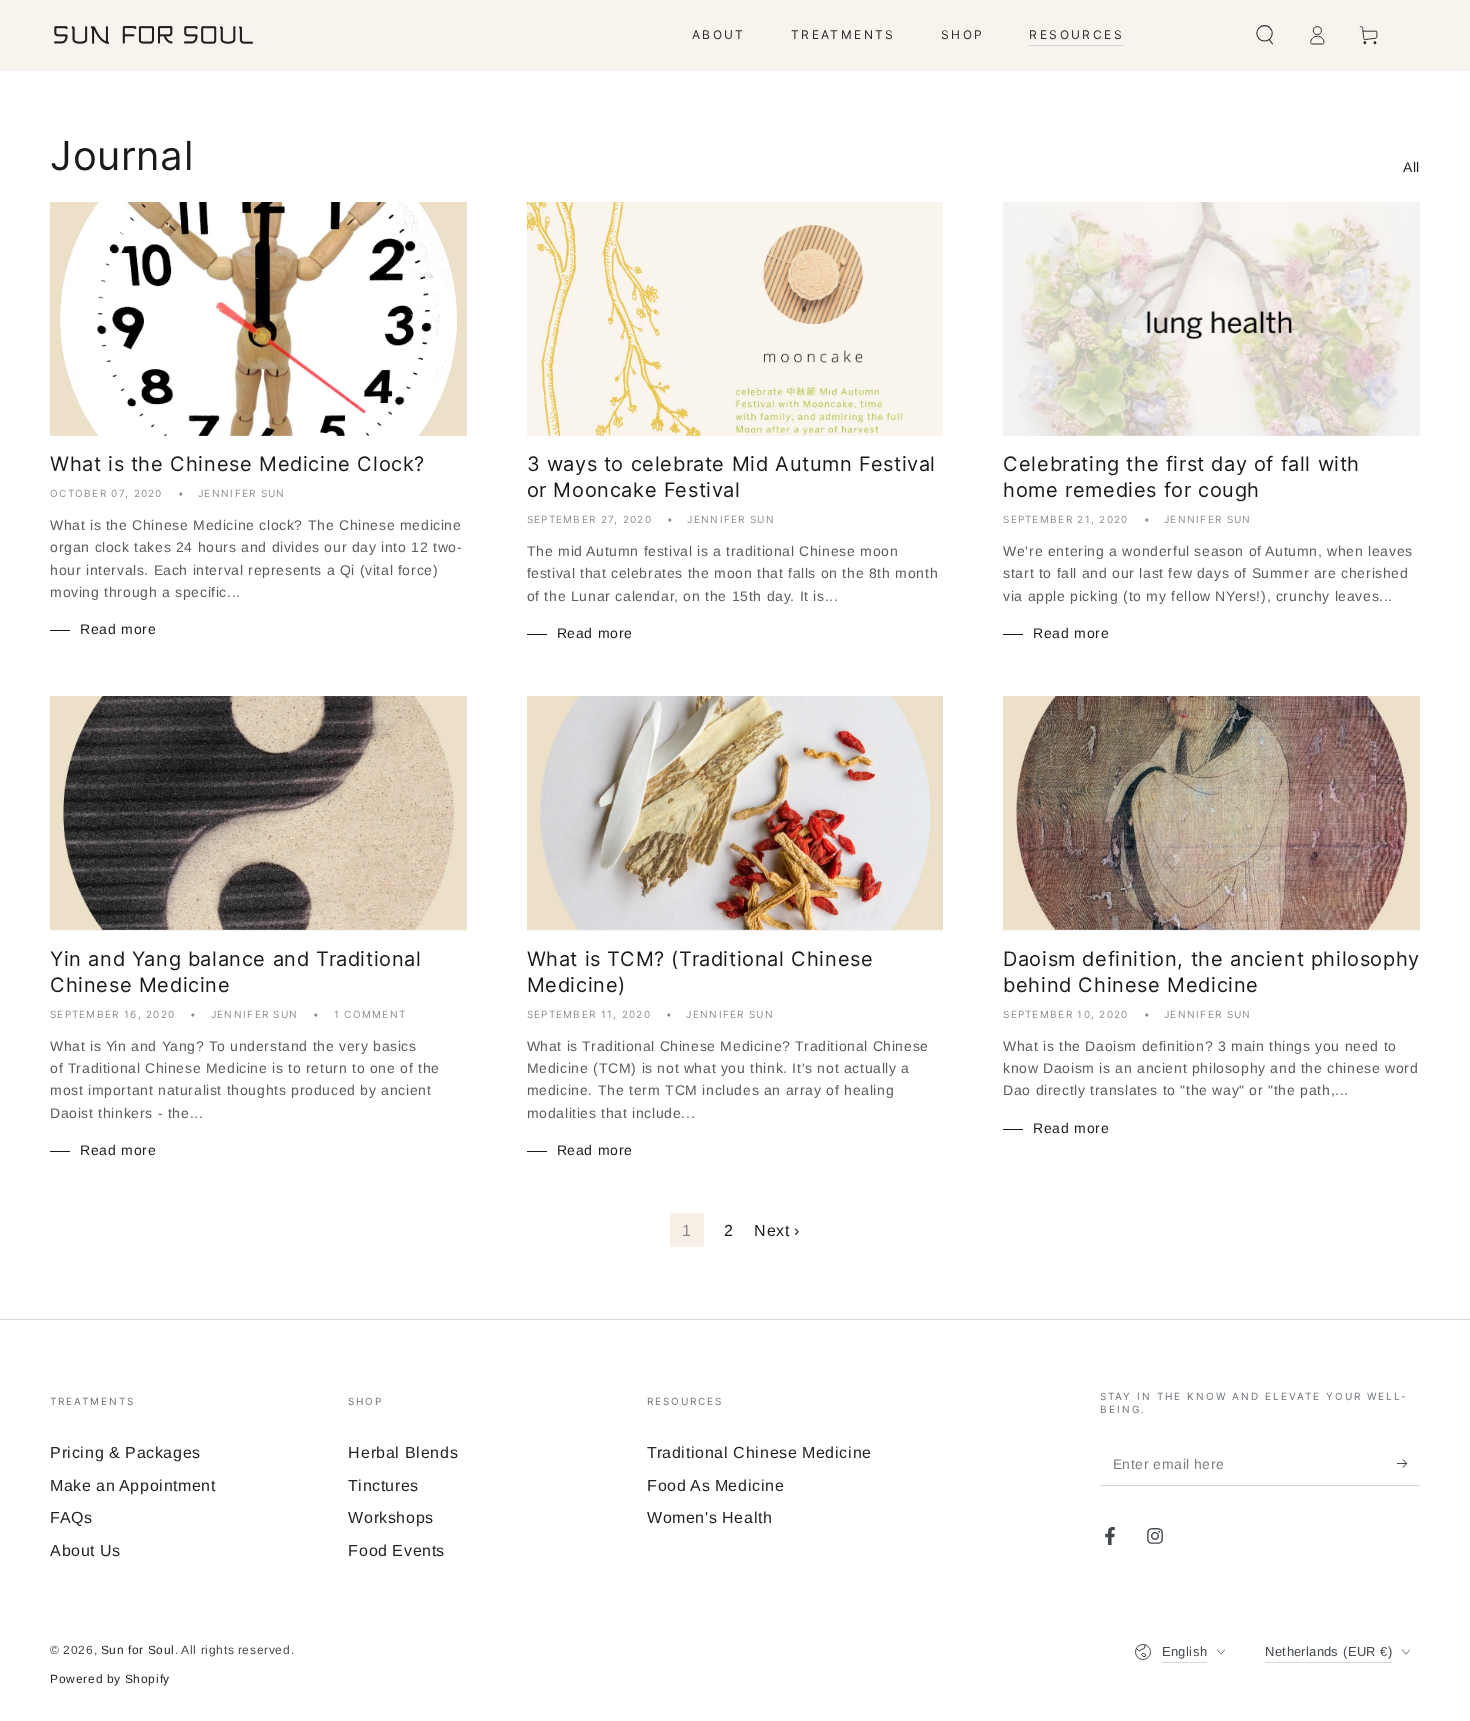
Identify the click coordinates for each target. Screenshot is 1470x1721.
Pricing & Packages (125, 1452)
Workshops (390, 1517)
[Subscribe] (1408, 1463)
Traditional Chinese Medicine (759, 1452)
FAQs (71, 1517)
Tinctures (383, 1485)
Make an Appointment (132, 1485)
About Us (85, 1550)
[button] (1265, 35)
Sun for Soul (138, 1650)
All (1411, 167)
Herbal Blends (403, 1452)
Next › (777, 1230)
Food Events (396, 1550)
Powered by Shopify (110, 1679)
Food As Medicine (716, 1485)
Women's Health (709, 1517)
